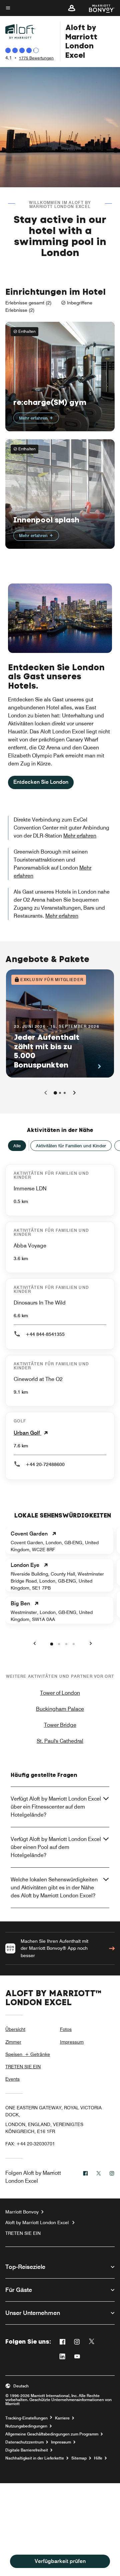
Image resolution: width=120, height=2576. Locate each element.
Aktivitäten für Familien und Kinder (71, 1146)
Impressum (72, 2042)
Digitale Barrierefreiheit (27, 2450)
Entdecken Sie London (41, 782)
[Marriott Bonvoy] (98, 8)
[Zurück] (46, 1093)
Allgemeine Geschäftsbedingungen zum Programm (52, 2434)
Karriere (62, 2418)
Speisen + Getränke (28, 2054)
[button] (72, 8)
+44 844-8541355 (45, 1334)
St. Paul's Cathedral (60, 1741)
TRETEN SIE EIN (23, 2067)
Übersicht (15, 2029)
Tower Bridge (60, 1725)
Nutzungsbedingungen (26, 2426)
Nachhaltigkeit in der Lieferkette (35, 2458)
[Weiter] (74, 1093)
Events (12, 2079)
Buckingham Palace (60, 1709)
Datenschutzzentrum (24, 2442)
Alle (17, 1146)
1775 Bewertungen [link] (36, 58)
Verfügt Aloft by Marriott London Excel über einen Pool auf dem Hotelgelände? (56, 1847)
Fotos (66, 2029)
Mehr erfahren (34, 418)
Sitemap (79, 2458)
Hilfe (98, 2458)
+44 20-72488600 (45, 1464)
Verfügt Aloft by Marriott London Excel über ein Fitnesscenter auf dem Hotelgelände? (56, 1807)
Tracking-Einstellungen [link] (26, 2418)
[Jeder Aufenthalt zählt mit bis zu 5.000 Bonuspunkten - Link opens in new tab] (60, 1023)
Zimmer (13, 2042)
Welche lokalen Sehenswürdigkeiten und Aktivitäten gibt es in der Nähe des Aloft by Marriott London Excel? (54, 1888)
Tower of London (60, 1693)
